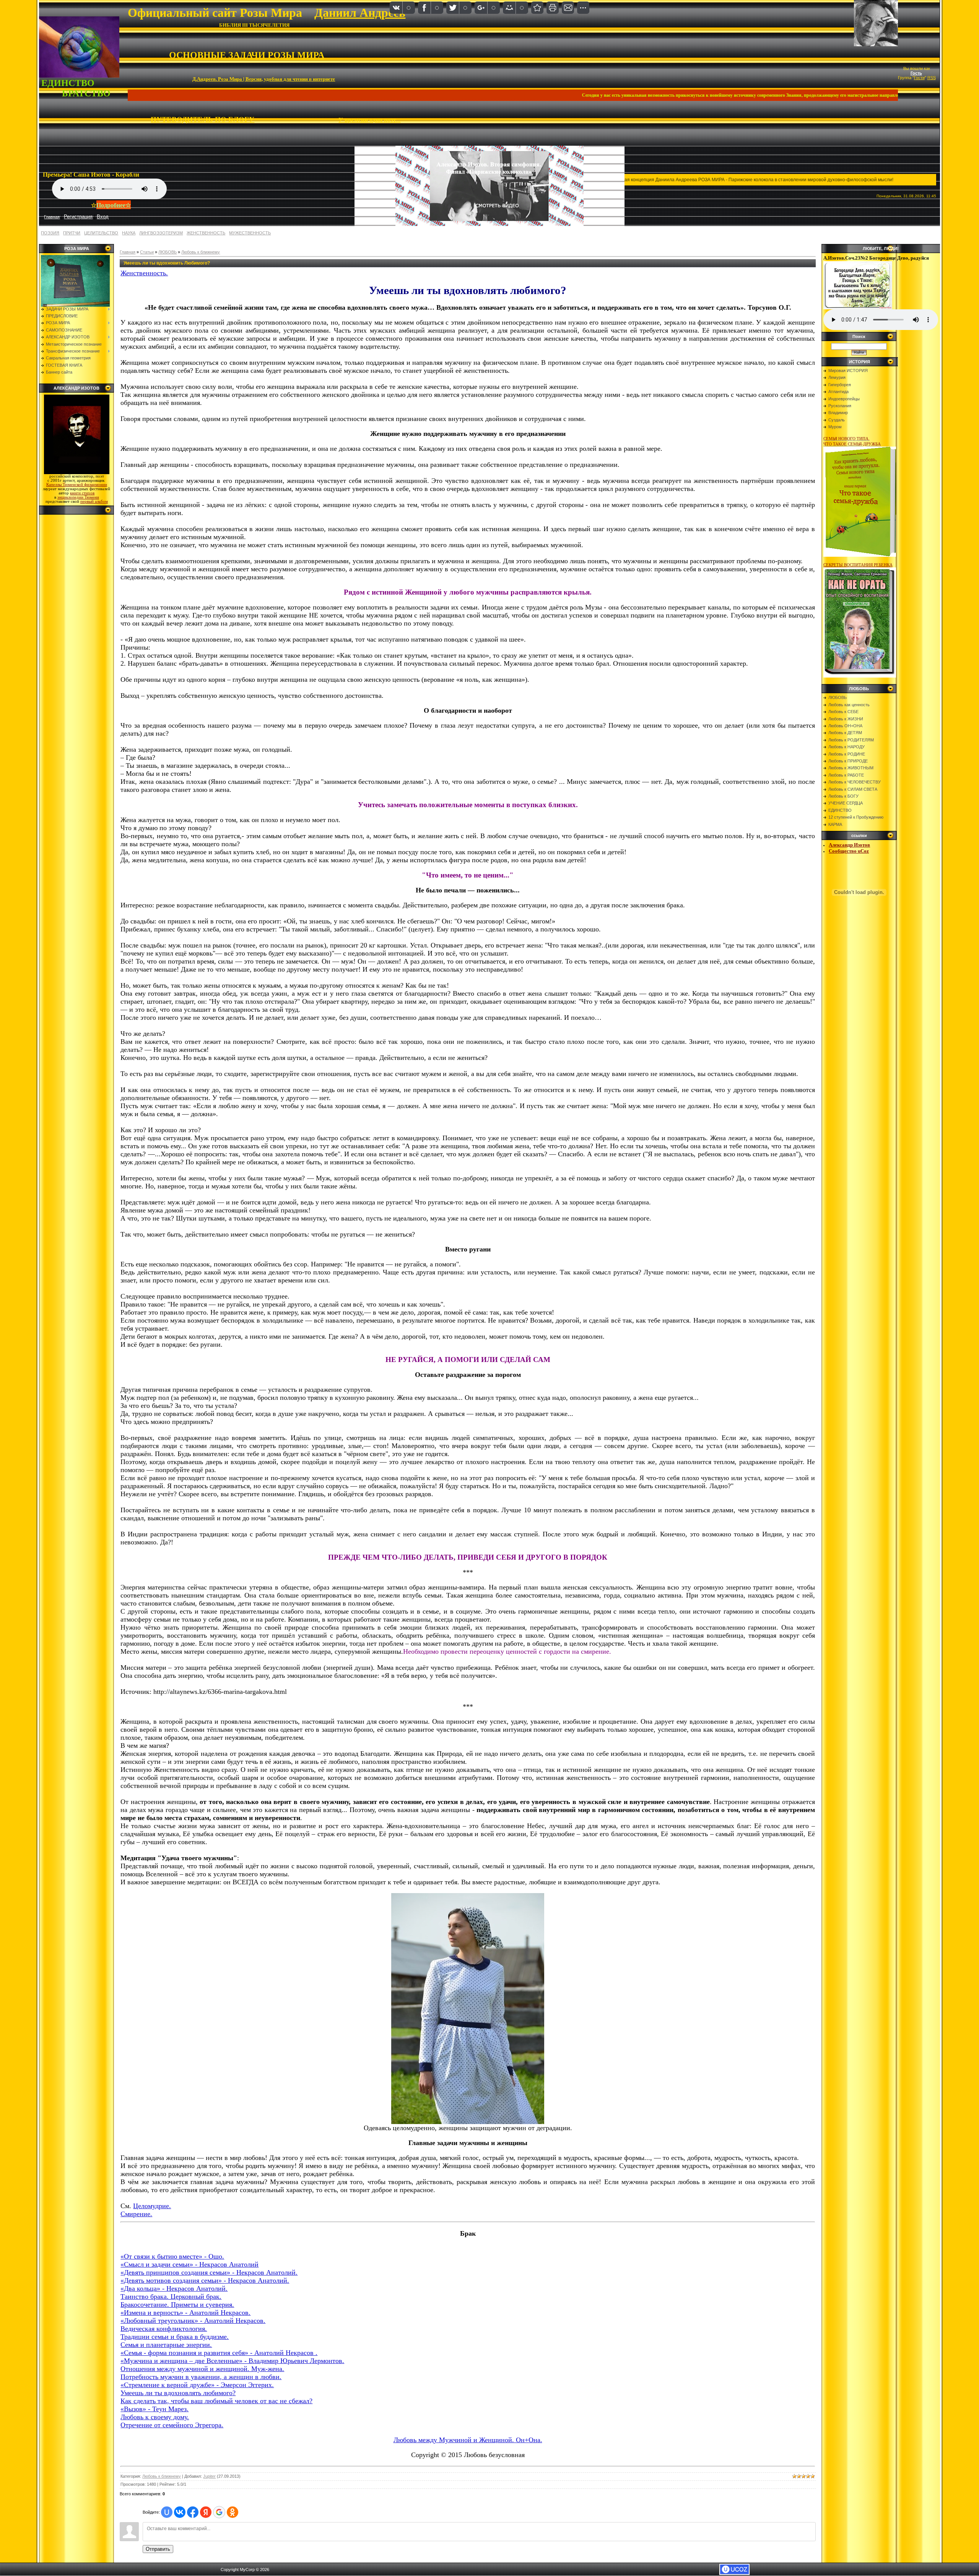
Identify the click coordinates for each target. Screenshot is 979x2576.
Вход (103, 217)
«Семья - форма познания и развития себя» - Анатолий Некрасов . (219, 2353)
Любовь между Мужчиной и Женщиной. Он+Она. (468, 2440)
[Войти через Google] (219, 2512)
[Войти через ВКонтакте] (180, 2512)
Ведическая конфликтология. (164, 2329)
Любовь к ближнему (201, 252)
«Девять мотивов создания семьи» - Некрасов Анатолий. (205, 2280)
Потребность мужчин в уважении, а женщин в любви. (201, 2377)
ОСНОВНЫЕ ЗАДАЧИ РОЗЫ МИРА (247, 55)
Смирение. (136, 2214)
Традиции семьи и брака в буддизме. (175, 2337)
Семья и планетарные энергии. (166, 2345)
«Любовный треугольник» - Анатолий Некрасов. (193, 2321)
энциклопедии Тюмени (78, 497)
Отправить (158, 2549)
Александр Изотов (849, 845)
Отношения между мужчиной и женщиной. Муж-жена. (202, 2369)
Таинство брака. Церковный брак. (171, 2296)
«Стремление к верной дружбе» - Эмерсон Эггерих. (197, 2385)
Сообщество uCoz (849, 851)
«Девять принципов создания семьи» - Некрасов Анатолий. (209, 2272)
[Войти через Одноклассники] (233, 2512)
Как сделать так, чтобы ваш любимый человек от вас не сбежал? (216, 2401)
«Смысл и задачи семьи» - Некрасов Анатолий (189, 2264)
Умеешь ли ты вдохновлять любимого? (178, 2393)
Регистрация (78, 217)
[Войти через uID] (167, 2512)
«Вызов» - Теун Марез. (154, 2409)
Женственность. (144, 273)
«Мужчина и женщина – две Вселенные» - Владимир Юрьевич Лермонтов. (232, 2361)
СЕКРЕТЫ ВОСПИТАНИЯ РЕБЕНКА (858, 565)
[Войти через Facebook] (193, 2512)
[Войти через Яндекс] (206, 2512)
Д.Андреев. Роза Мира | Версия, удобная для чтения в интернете (264, 79)
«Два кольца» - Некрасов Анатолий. (174, 2288)
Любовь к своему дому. (155, 2417)
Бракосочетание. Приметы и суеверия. (177, 2305)
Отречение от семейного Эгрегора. (172, 2425)
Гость (916, 73)
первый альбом (94, 501)
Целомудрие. (152, 2206)
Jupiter (209, 2476)
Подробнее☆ (114, 205)
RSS (932, 78)
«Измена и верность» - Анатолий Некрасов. (185, 2313)
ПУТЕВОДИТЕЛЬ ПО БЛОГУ (202, 119)
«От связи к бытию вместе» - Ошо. (172, 2256)
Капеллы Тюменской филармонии (77, 485)
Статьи (147, 252)
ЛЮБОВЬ (168, 252)
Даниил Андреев (360, 13)
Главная (128, 252)
